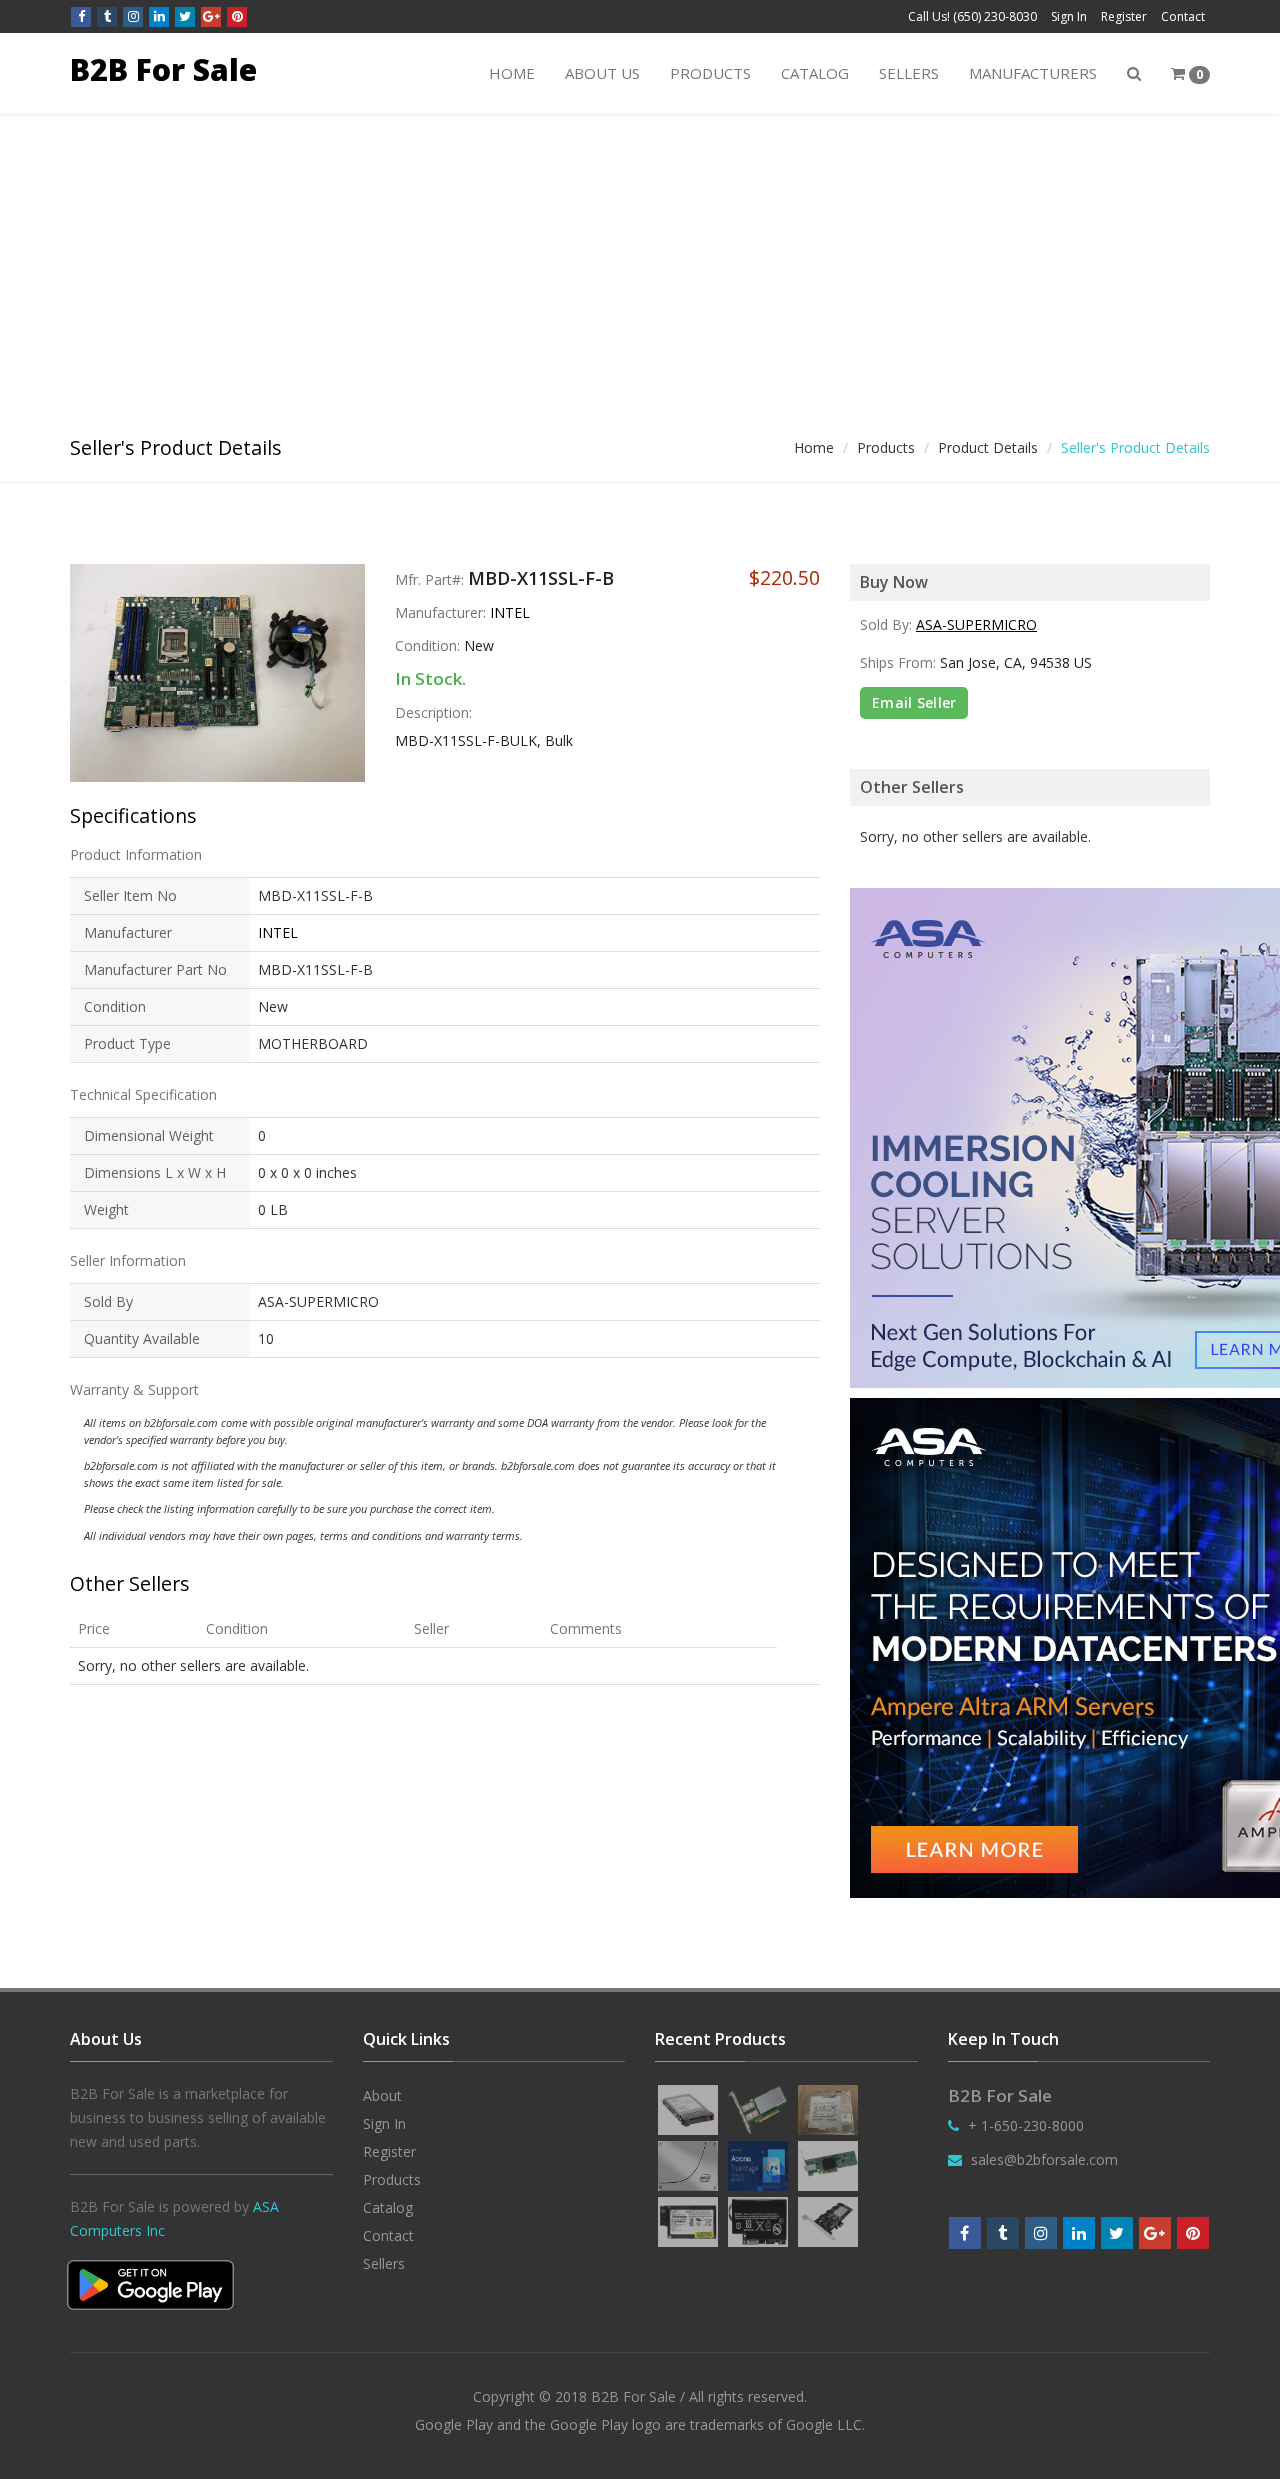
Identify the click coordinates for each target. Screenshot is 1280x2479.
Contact (1183, 16)
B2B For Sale (163, 69)
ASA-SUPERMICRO (976, 624)
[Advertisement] (640, 264)
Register (1124, 16)
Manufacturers (1033, 73)
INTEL (510, 612)
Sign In (1069, 16)
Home (512, 73)
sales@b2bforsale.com (1044, 2159)
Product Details (988, 447)
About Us (602, 73)
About (382, 2095)
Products (710, 73)
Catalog (815, 73)
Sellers (909, 73)
